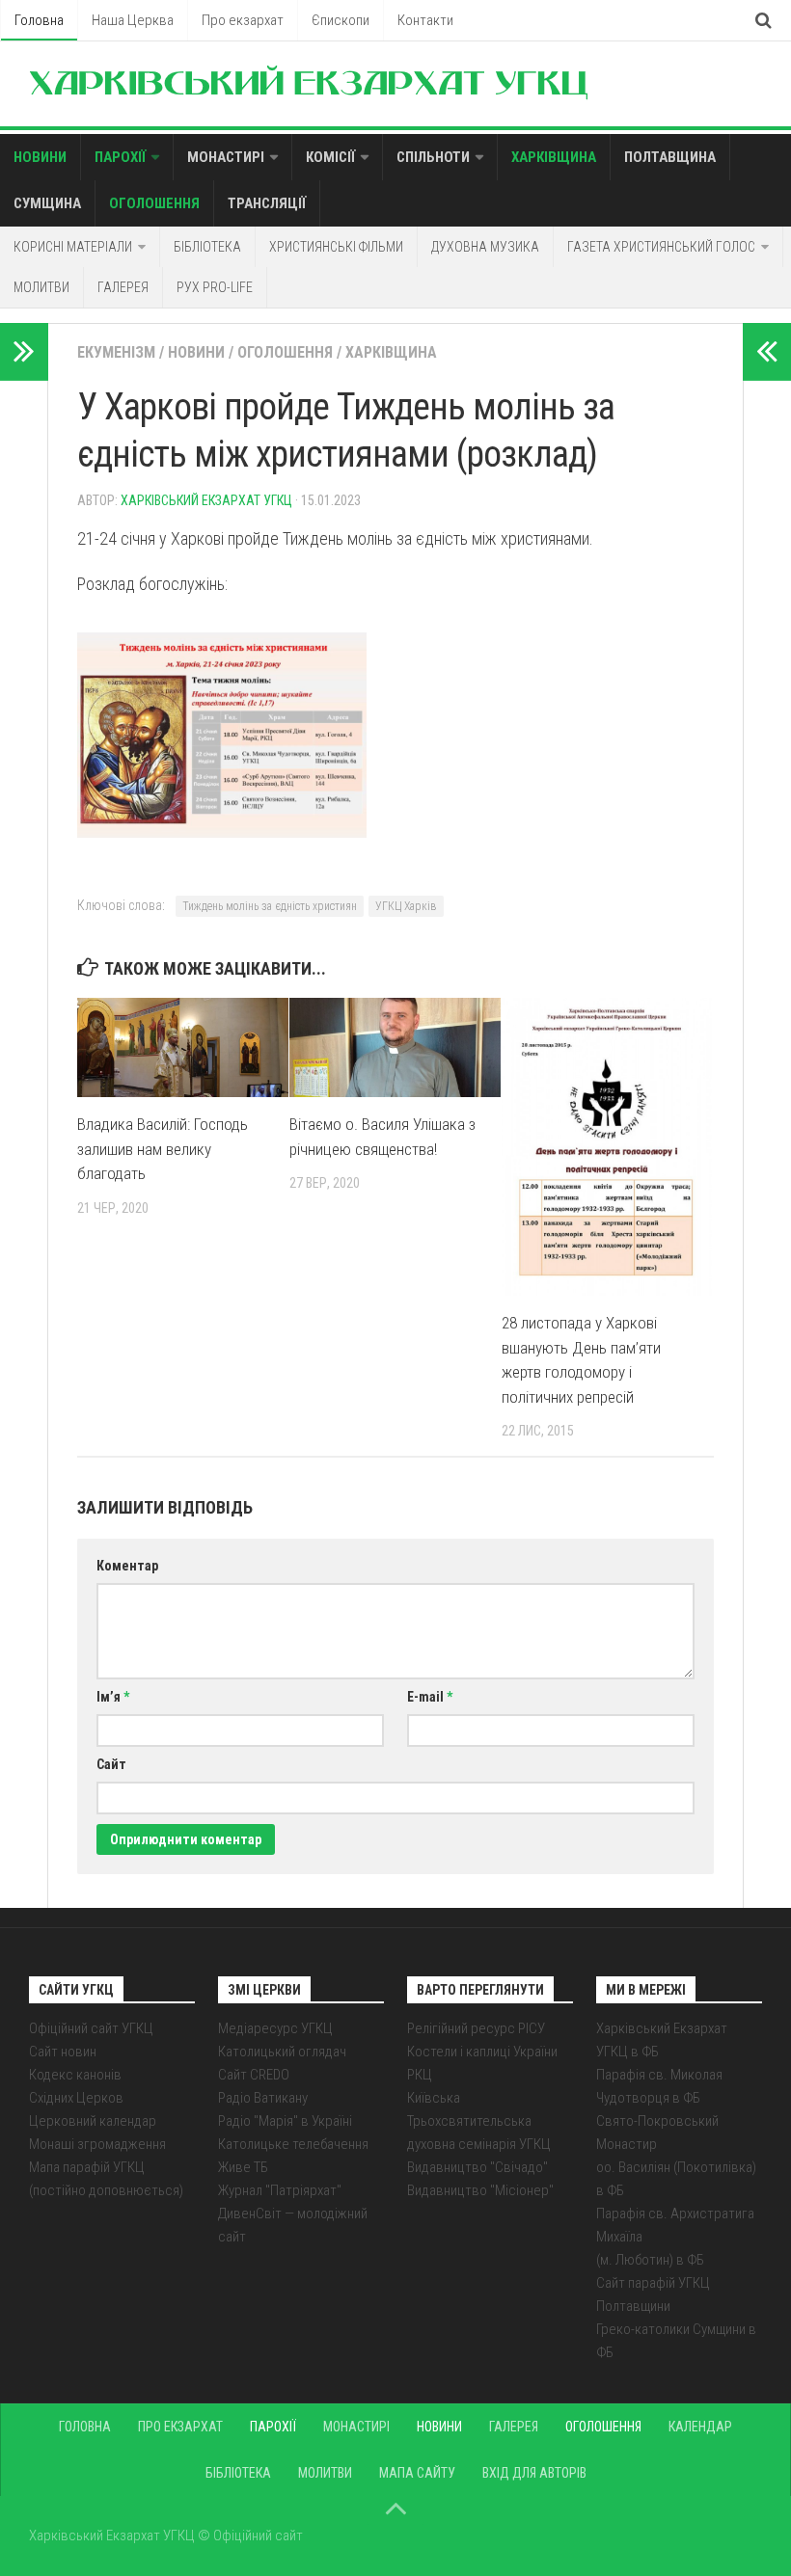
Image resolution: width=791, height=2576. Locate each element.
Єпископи (341, 20)
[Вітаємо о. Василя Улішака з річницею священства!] (395, 1047)
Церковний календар (93, 2121)
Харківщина (554, 157)
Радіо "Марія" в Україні (285, 2121)
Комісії (330, 157)
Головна (39, 20)
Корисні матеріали (73, 247)
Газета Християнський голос (661, 247)
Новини (40, 157)
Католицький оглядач (282, 2052)
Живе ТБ (243, 2167)
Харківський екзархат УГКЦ (206, 500)
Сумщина (47, 203)
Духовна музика (485, 247)
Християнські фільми (336, 247)
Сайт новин (63, 2052)
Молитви (41, 287)
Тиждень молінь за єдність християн (270, 906)
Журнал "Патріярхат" (280, 2190)
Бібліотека (207, 247)
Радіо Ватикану (263, 2098)
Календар (700, 2427)
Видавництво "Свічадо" (477, 2167)
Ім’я (113, 1697)
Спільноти (433, 157)
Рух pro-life (215, 287)
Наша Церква (133, 20)
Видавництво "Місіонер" (480, 2190)
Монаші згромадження (97, 2144)
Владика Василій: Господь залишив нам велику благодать (163, 1149)
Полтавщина (670, 157)
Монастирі (226, 157)
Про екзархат (243, 20)
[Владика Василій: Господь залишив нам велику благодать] (183, 1047)
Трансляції (267, 203)
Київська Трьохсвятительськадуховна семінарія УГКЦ (479, 2121)
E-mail (430, 1697)
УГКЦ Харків (406, 906)
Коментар (127, 1566)
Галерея (123, 287)
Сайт (111, 1764)
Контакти (425, 20)
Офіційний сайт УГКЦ (91, 2028)
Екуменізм (116, 352)
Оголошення (154, 203)
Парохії (120, 157)
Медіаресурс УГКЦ (275, 2028)
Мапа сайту (417, 2473)
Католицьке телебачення (293, 2144)
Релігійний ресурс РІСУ (476, 2028)
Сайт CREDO (254, 2075)
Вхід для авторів (534, 2473)
